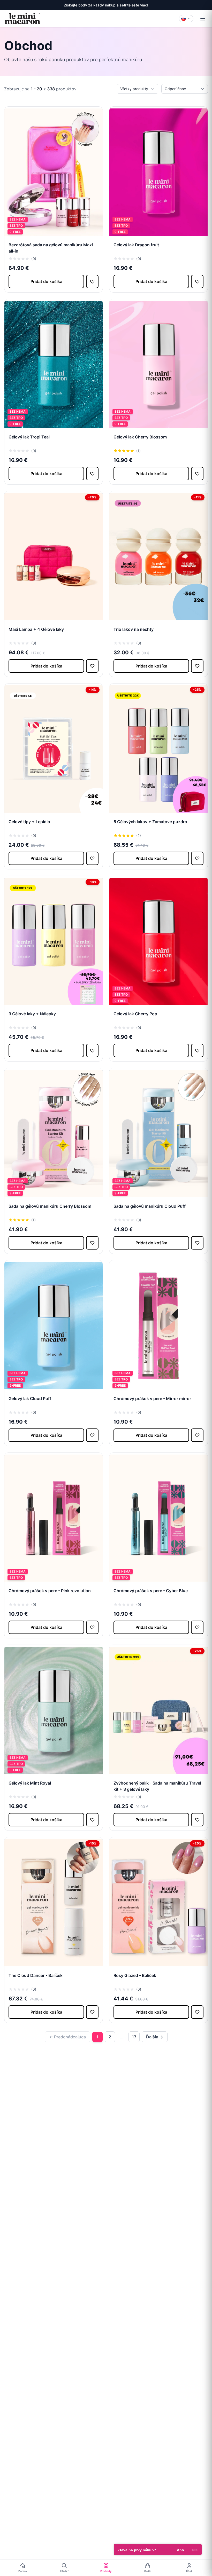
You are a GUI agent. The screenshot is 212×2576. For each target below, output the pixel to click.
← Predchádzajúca (67, 2037)
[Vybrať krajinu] (186, 19)
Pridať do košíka (46, 281)
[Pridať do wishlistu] (92, 281)
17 (134, 2037)
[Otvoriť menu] (203, 19)
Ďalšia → (155, 2037)
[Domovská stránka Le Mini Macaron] (22, 19)
